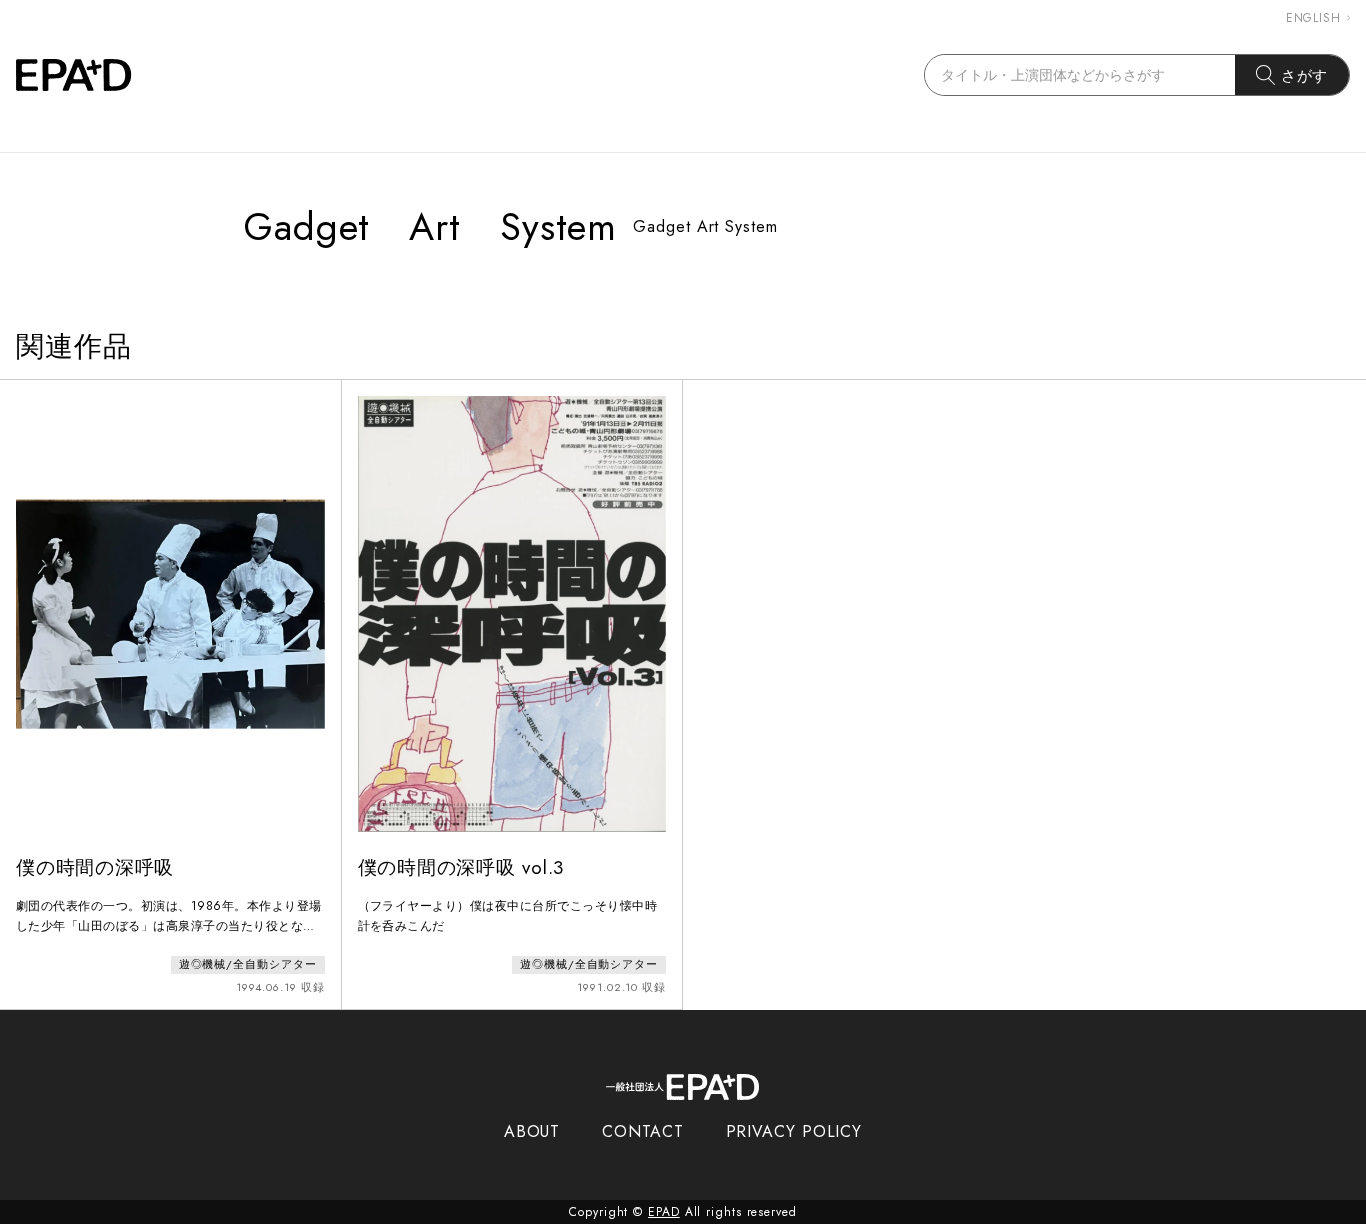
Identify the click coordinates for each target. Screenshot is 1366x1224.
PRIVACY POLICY (794, 1131)
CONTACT (642, 1131)
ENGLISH (1313, 18)
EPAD (664, 1212)
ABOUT (532, 1131)
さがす (1305, 75)
